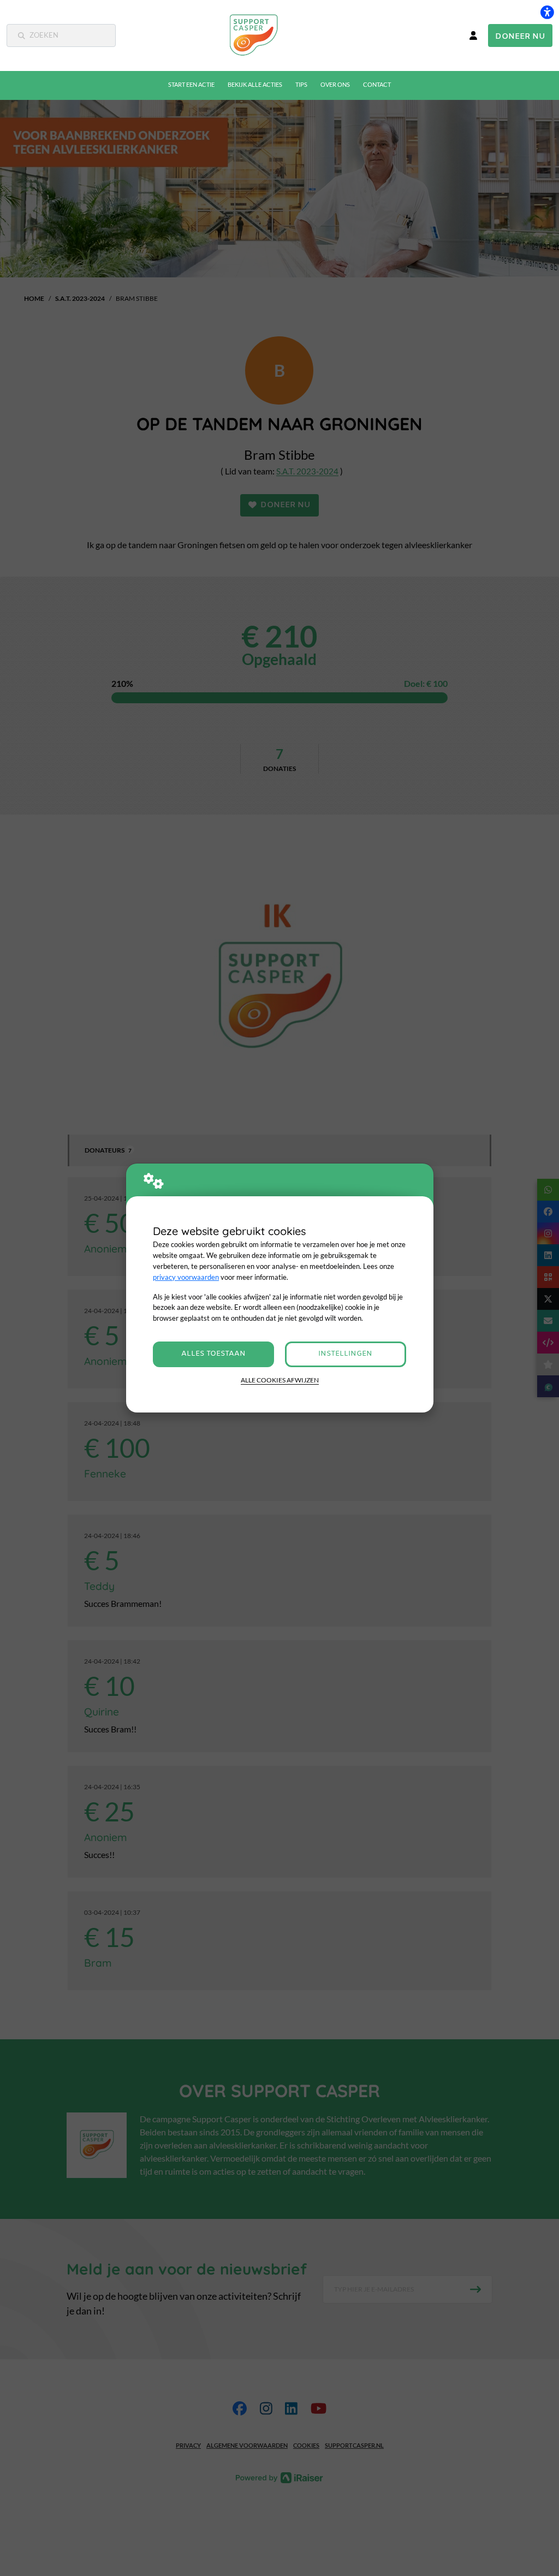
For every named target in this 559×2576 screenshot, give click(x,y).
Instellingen (345, 1354)
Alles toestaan (213, 1354)
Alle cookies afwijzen (280, 1380)
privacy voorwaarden (186, 1277)
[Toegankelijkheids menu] (547, 12)
